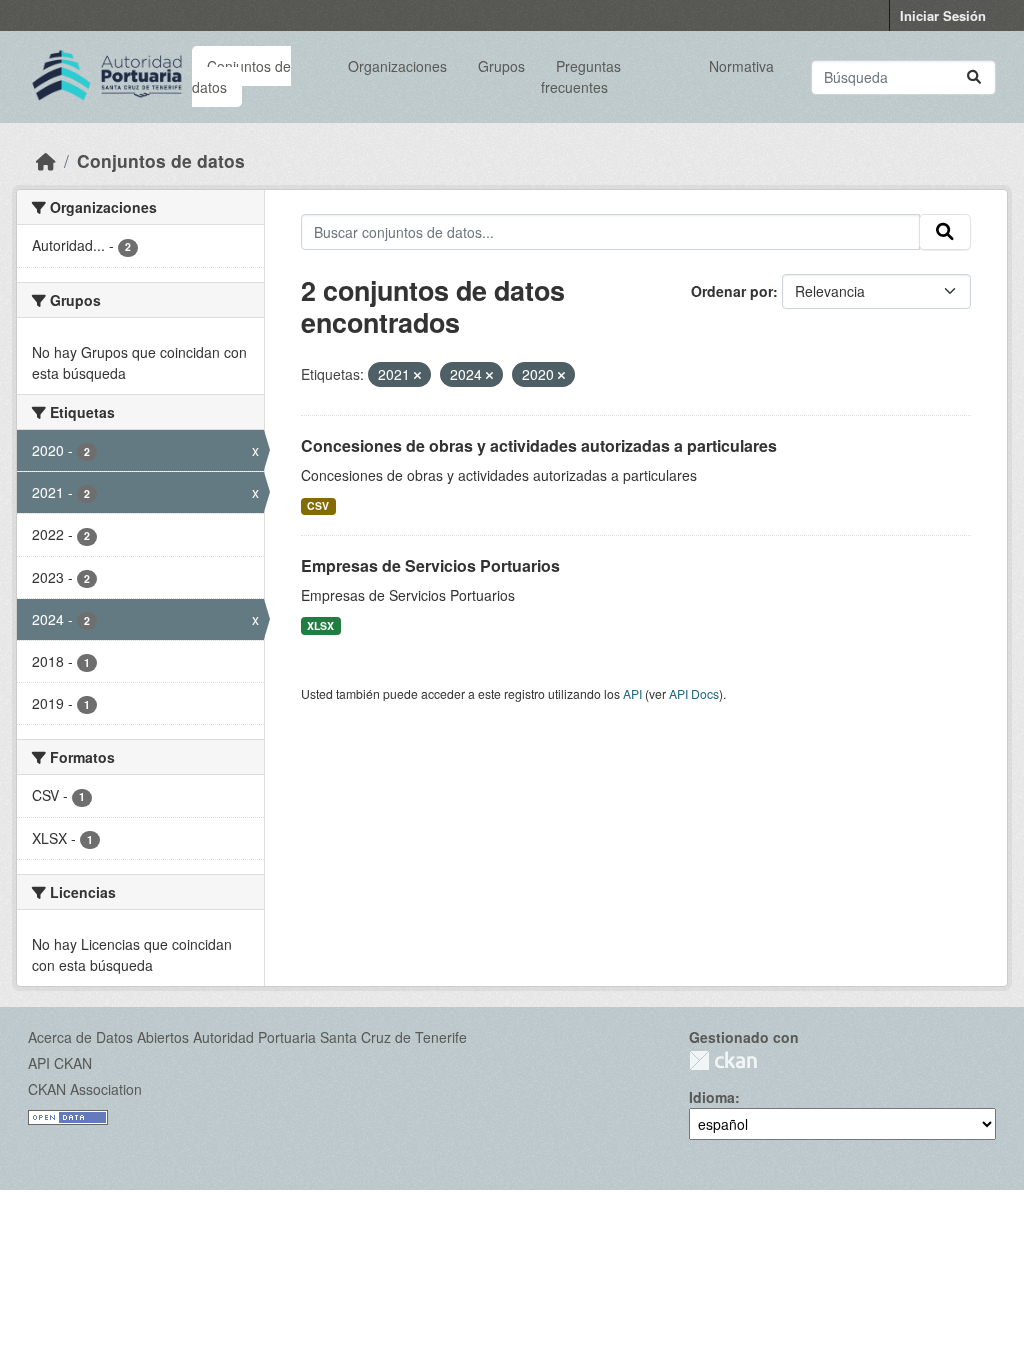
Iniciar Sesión (943, 15)
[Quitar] (417, 375)
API (632, 693)
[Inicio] (46, 160)
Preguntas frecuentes (580, 76)
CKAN (723, 1060)
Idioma (712, 1097)
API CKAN (60, 1063)
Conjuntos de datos (241, 76)
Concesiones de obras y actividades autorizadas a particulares (539, 445)
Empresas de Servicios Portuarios (430, 565)
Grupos (501, 66)
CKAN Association (85, 1089)
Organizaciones (397, 66)
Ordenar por (732, 291)
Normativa (741, 66)
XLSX (320, 625)
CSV (318, 505)
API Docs (694, 693)
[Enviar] (974, 77)
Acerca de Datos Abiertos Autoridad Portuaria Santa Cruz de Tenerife (247, 1037)
